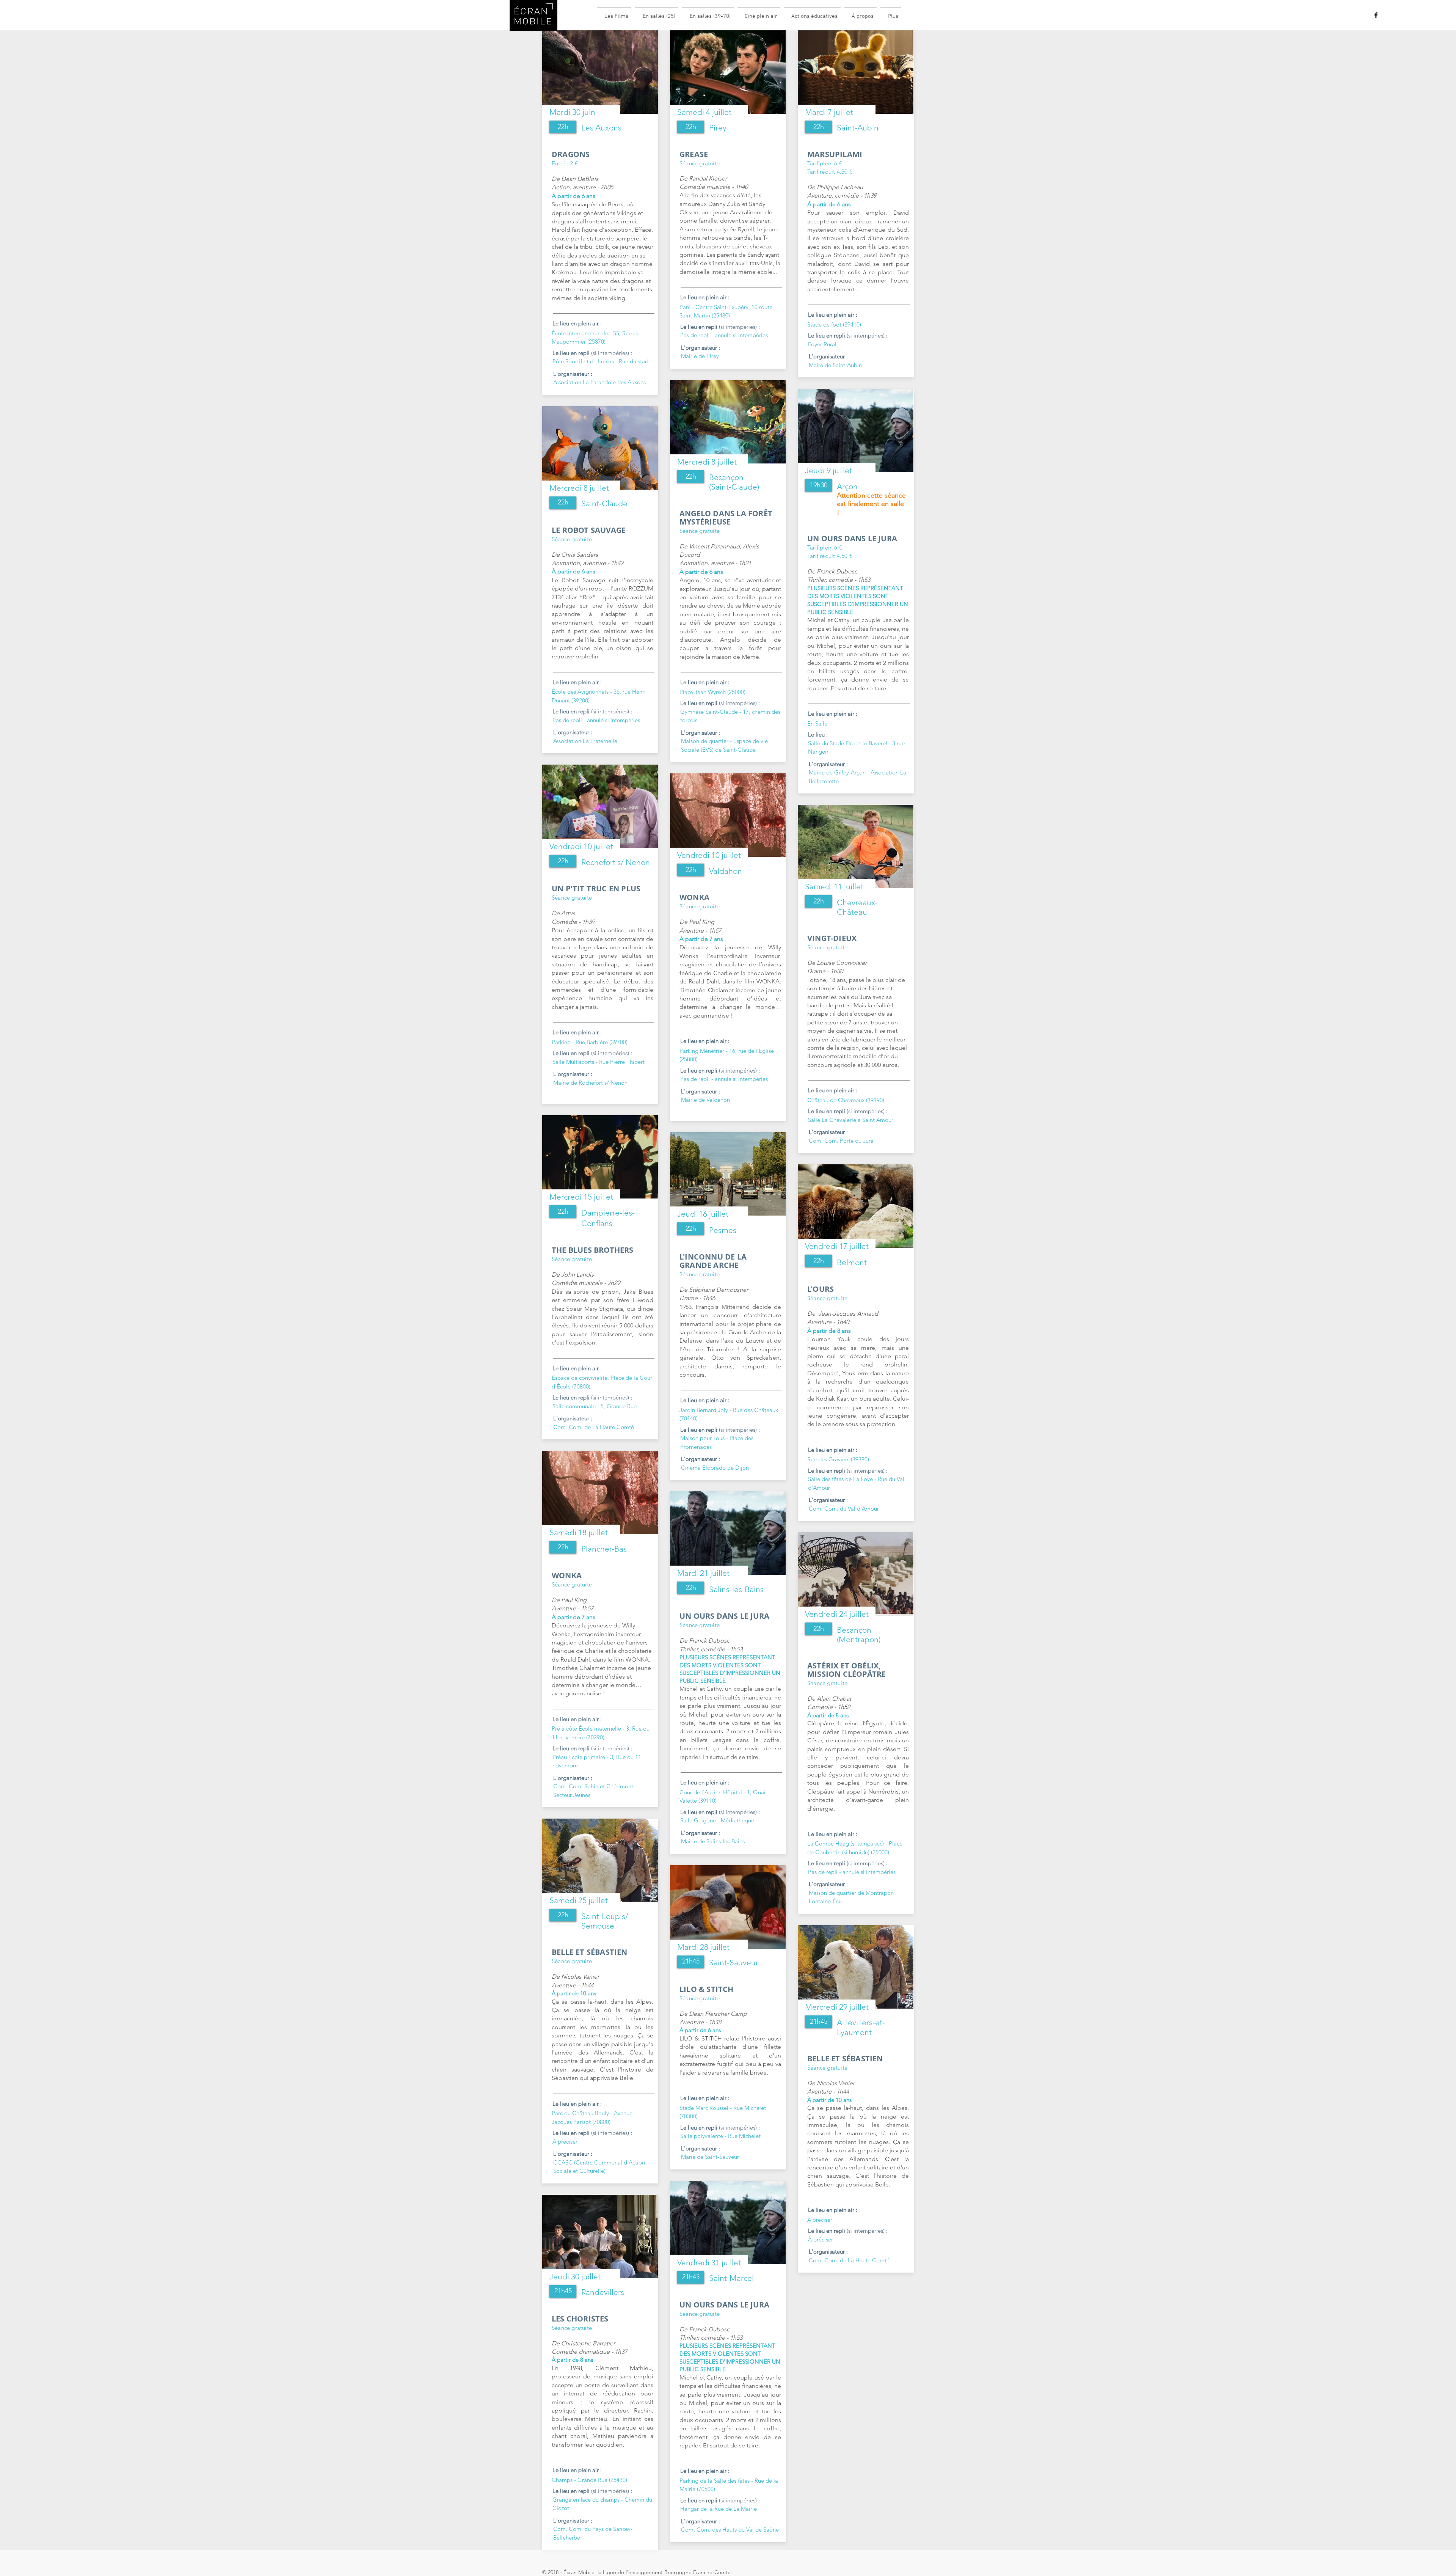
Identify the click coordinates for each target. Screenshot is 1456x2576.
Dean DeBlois (580, 179)
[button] (563, 127)
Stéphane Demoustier (718, 1290)
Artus (568, 913)
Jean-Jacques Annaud (847, 1314)
